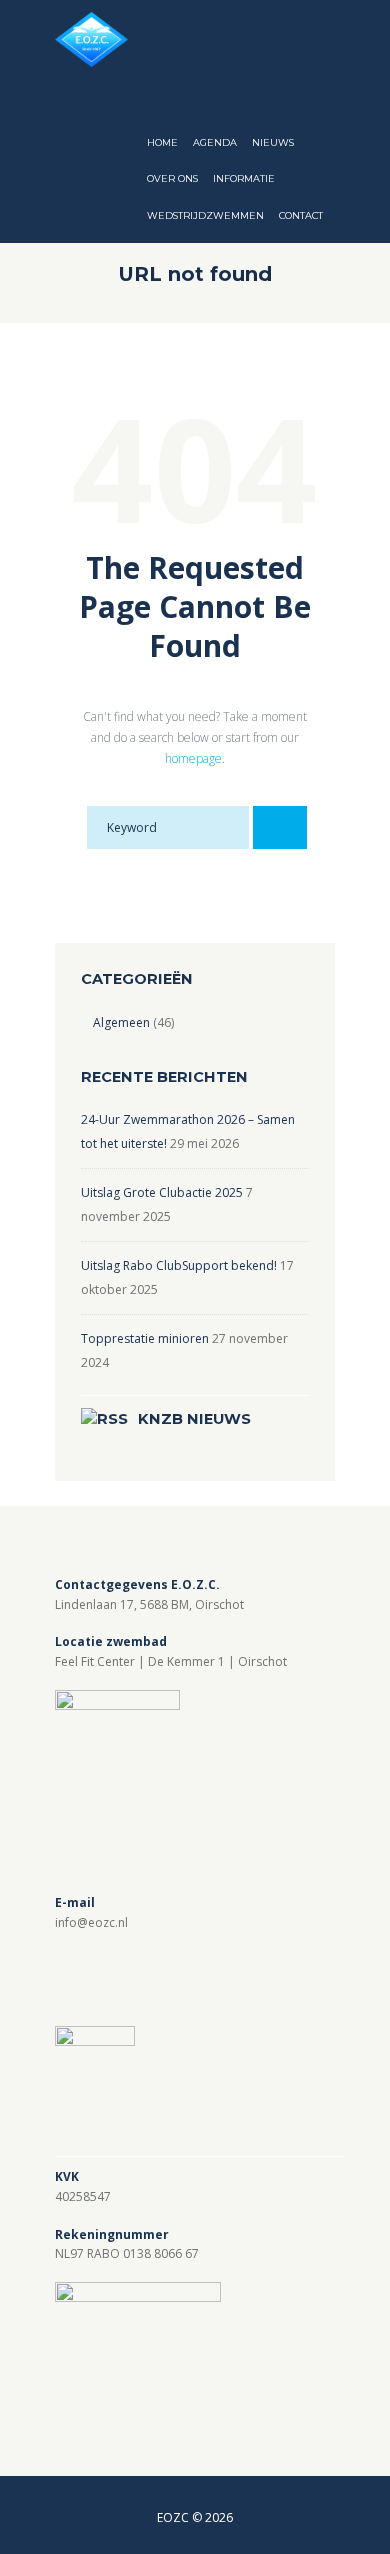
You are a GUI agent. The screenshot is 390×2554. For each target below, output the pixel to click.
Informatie (244, 178)
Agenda (215, 142)
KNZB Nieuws (194, 1419)
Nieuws (273, 142)
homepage (193, 758)
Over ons (172, 178)
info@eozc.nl (91, 1922)
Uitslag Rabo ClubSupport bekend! (179, 1265)
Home (162, 142)
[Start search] (280, 827)
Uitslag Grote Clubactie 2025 (162, 1192)
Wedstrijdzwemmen (205, 215)
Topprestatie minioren (145, 1338)
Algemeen (121, 1022)
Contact (301, 215)
